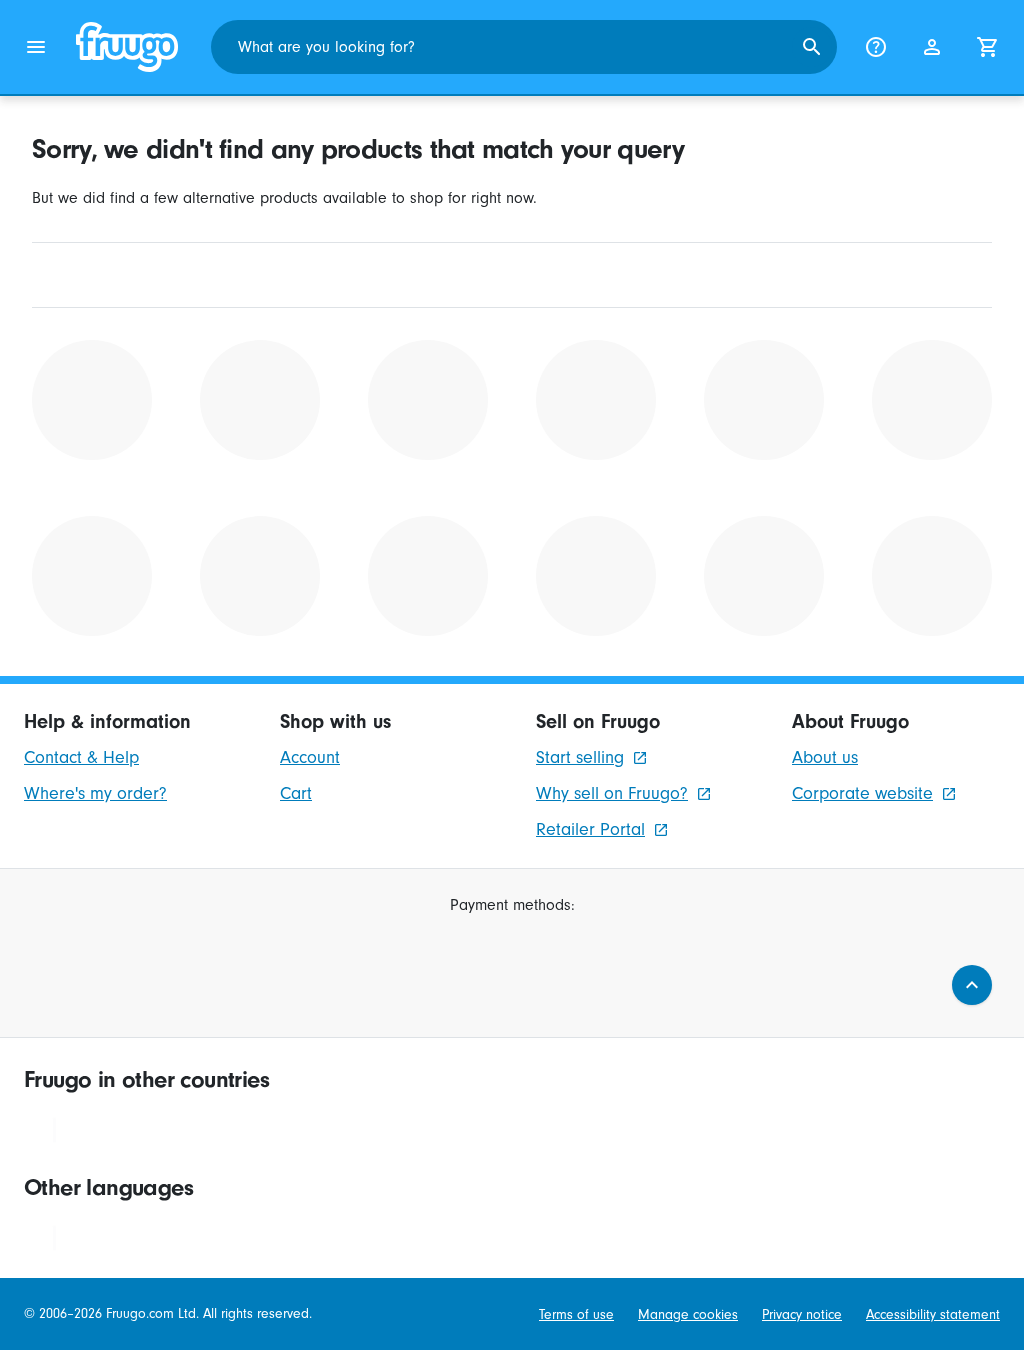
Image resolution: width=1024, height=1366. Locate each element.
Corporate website (862, 793)
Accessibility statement (933, 1314)
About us (825, 757)
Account (310, 757)
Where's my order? (95, 793)
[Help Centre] (876, 47)
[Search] (812, 47)
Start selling (580, 757)
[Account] (932, 47)
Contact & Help (81, 757)
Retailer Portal (590, 829)
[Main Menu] (36, 47)
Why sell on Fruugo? (612, 793)
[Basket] (988, 47)
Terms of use (576, 1314)
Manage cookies (688, 1314)
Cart (296, 793)
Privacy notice (802, 1314)
